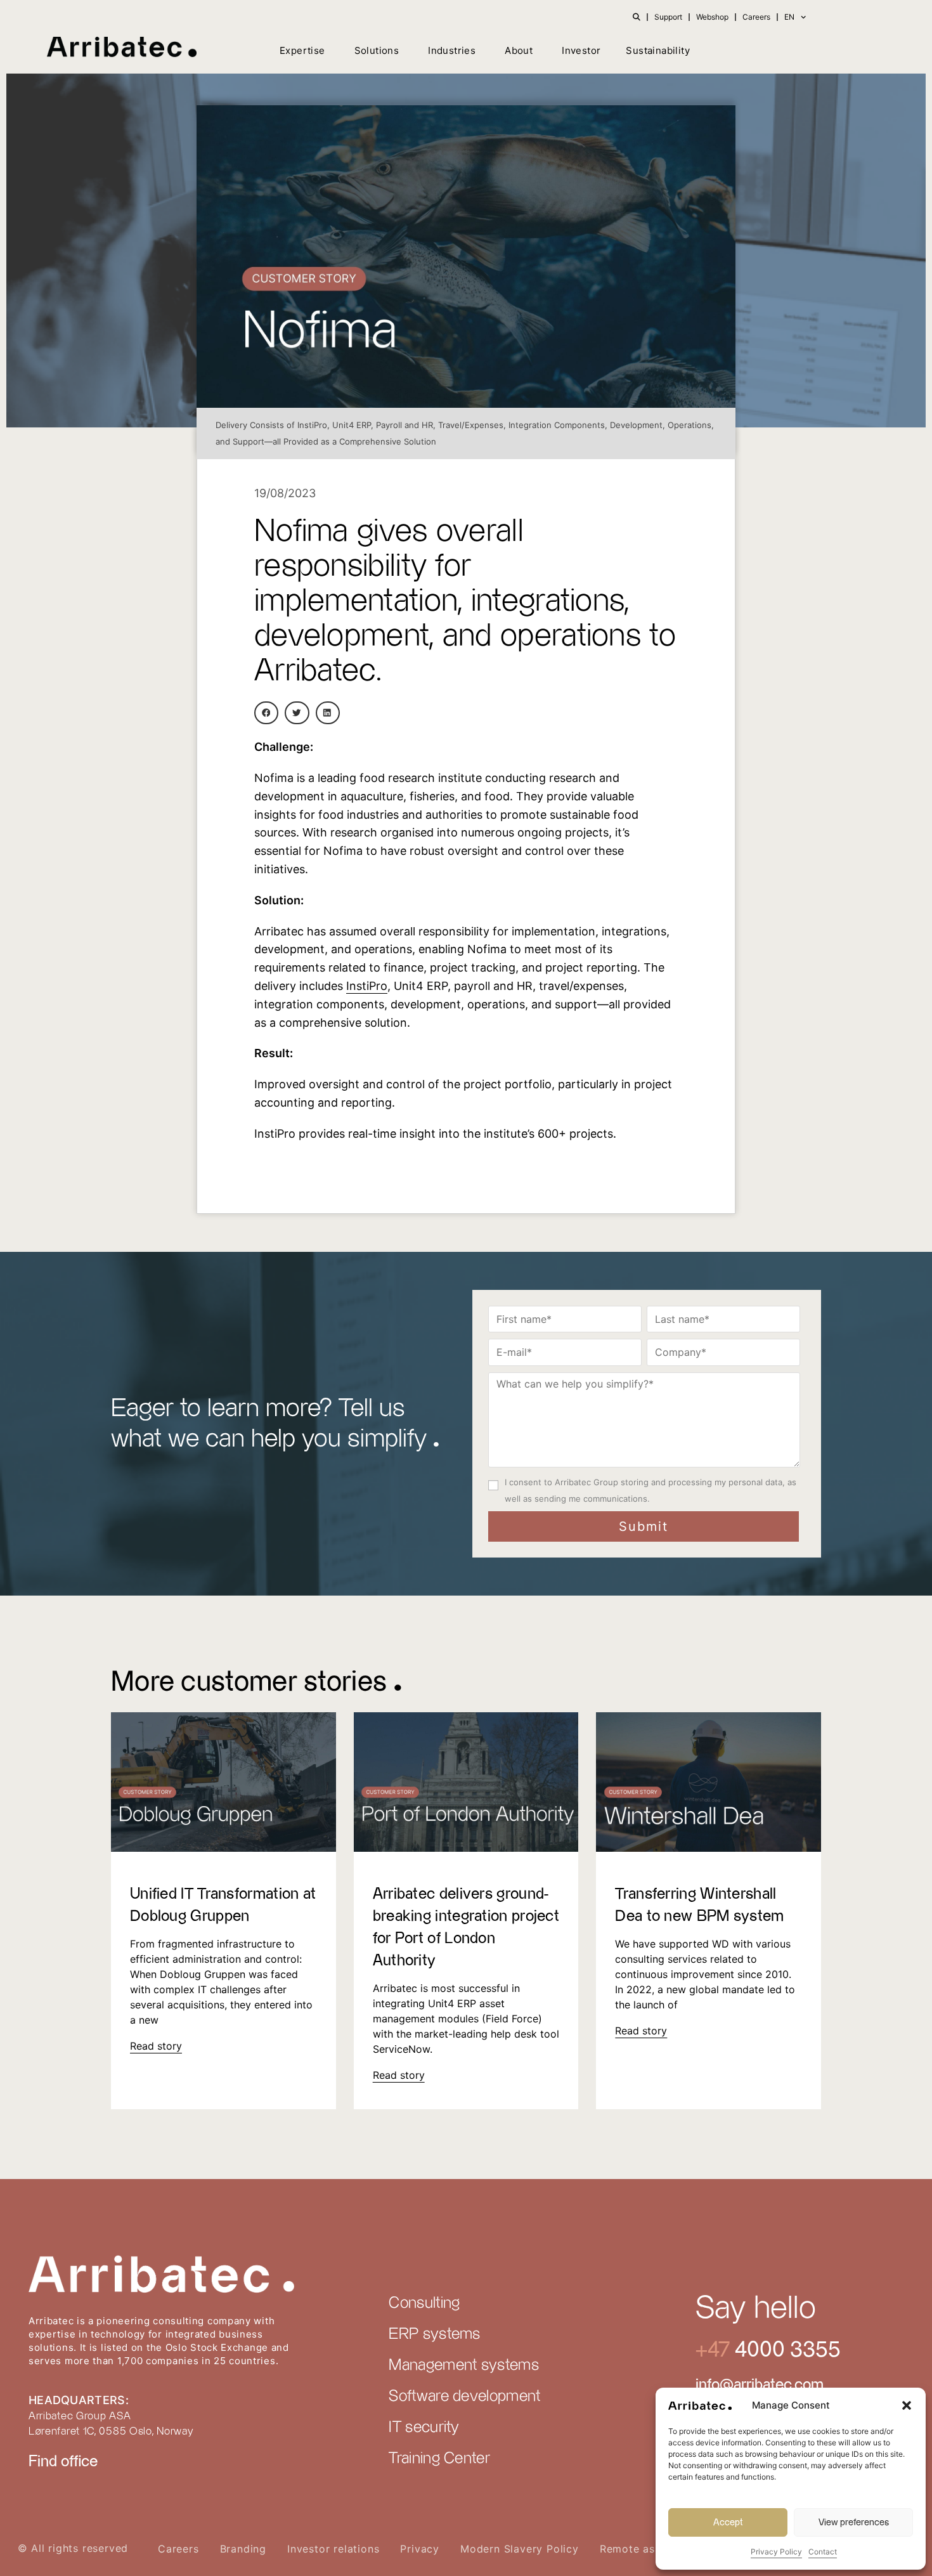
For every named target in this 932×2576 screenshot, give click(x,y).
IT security (424, 2428)
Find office (63, 2462)
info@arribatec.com (760, 2385)
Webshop (712, 17)
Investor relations (333, 2549)
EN (789, 17)
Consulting (424, 2303)
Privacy (420, 2549)
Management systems (463, 2365)
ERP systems (434, 2334)
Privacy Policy (776, 2552)
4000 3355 (785, 2350)
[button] (907, 2405)
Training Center (439, 2459)
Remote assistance (649, 2549)
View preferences (854, 2522)
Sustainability (658, 50)
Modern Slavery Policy (520, 2549)
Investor (581, 50)
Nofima (274, 778)
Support (668, 17)
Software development (464, 2397)
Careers (756, 17)
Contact (823, 2552)
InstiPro (367, 986)
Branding (243, 2549)
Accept (728, 2522)
